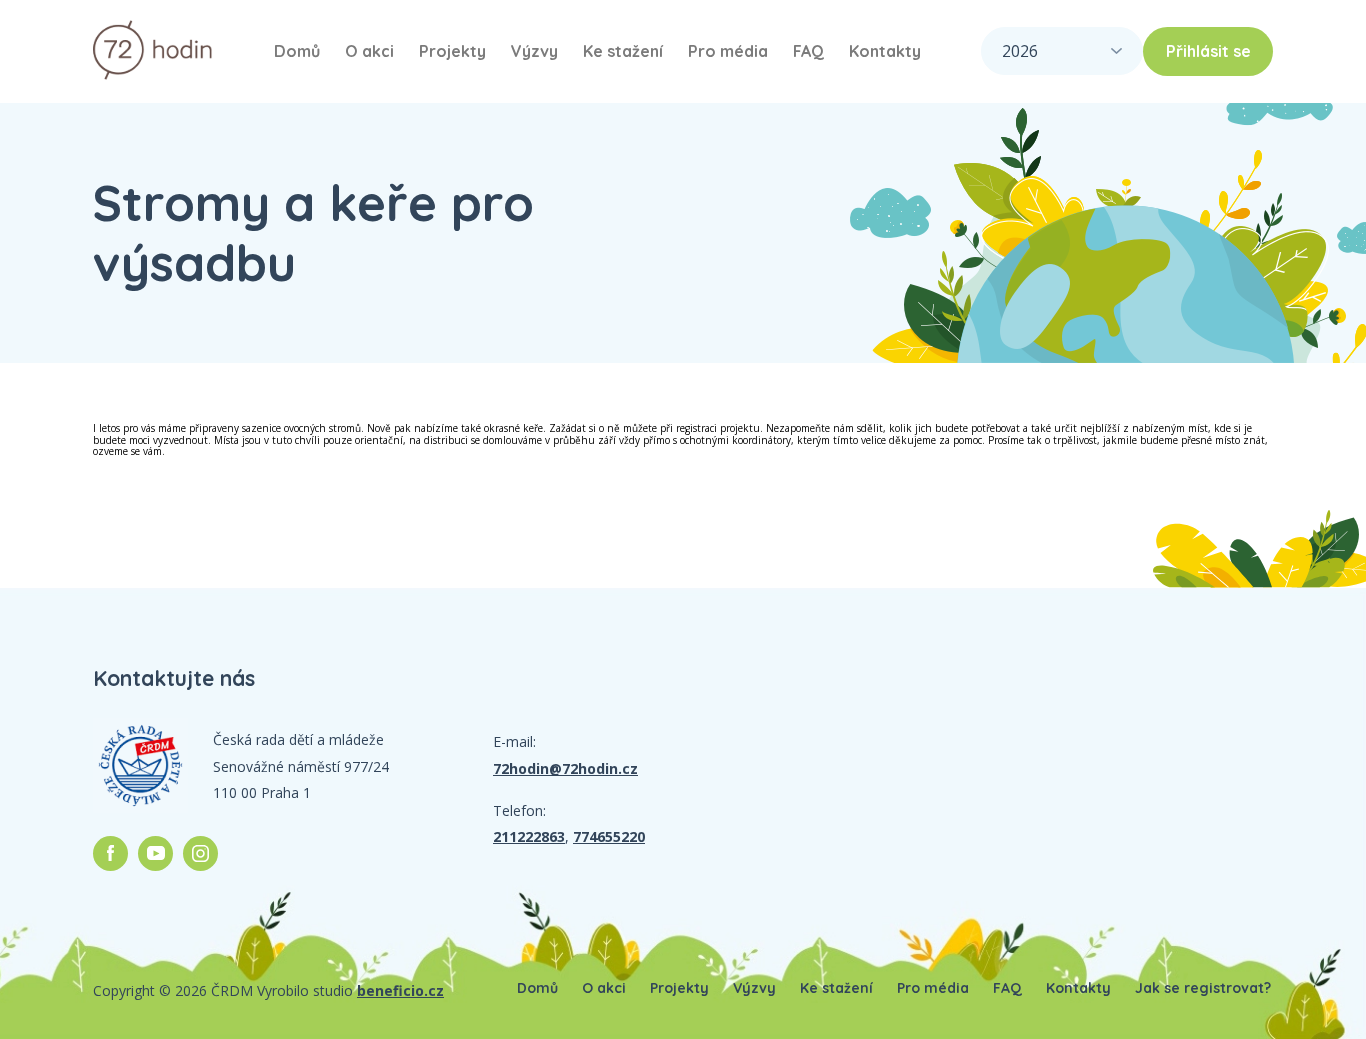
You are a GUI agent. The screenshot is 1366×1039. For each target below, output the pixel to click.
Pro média (728, 51)
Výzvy (534, 51)
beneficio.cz (400, 990)
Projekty (452, 51)
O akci (369, 51)
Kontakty (885, 51)
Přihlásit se (1208, 51)
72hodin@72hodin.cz (565, 768)
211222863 (529, 836)
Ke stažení (623, 51)
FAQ (808, 51)
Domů (297, 51)
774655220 (609, 836)
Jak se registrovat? (1203, 988)
